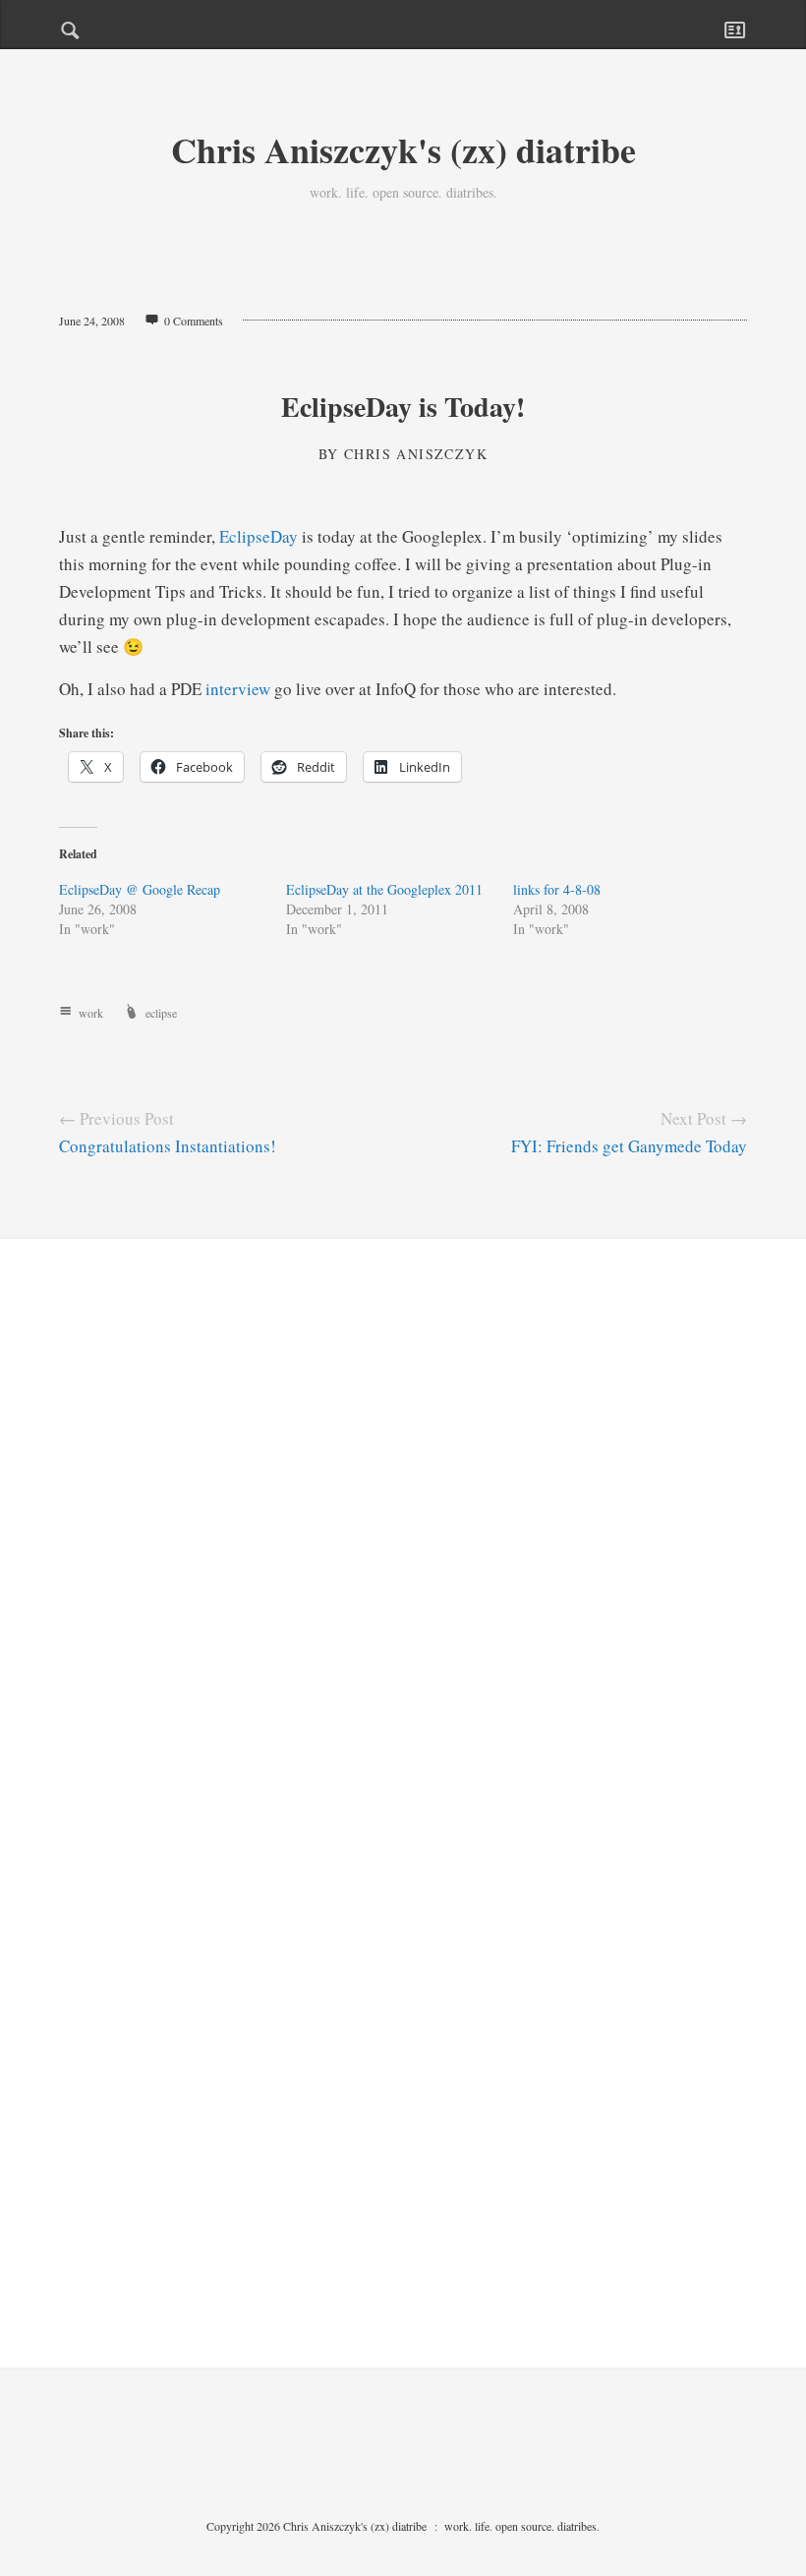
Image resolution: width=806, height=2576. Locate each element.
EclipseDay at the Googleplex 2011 (384, 889)
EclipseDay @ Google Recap (140, 889)
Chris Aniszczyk (416, 454)
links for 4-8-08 (557, 889)
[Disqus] (403, 1544)
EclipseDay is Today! (403, 407)
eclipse (161, 1013)
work (91, 1013)
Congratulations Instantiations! (168, 1146)
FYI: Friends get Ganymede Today (629, 1146)
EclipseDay (259, 536)
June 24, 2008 (92, 321)
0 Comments (194, 321)
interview (238, 689)
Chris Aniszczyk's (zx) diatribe (403, 149)
